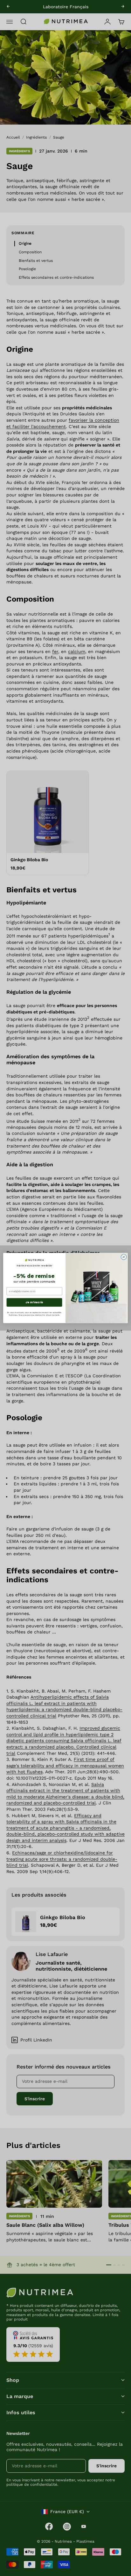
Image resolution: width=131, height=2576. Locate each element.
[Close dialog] (124, 1257)
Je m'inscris (34, 1302)
